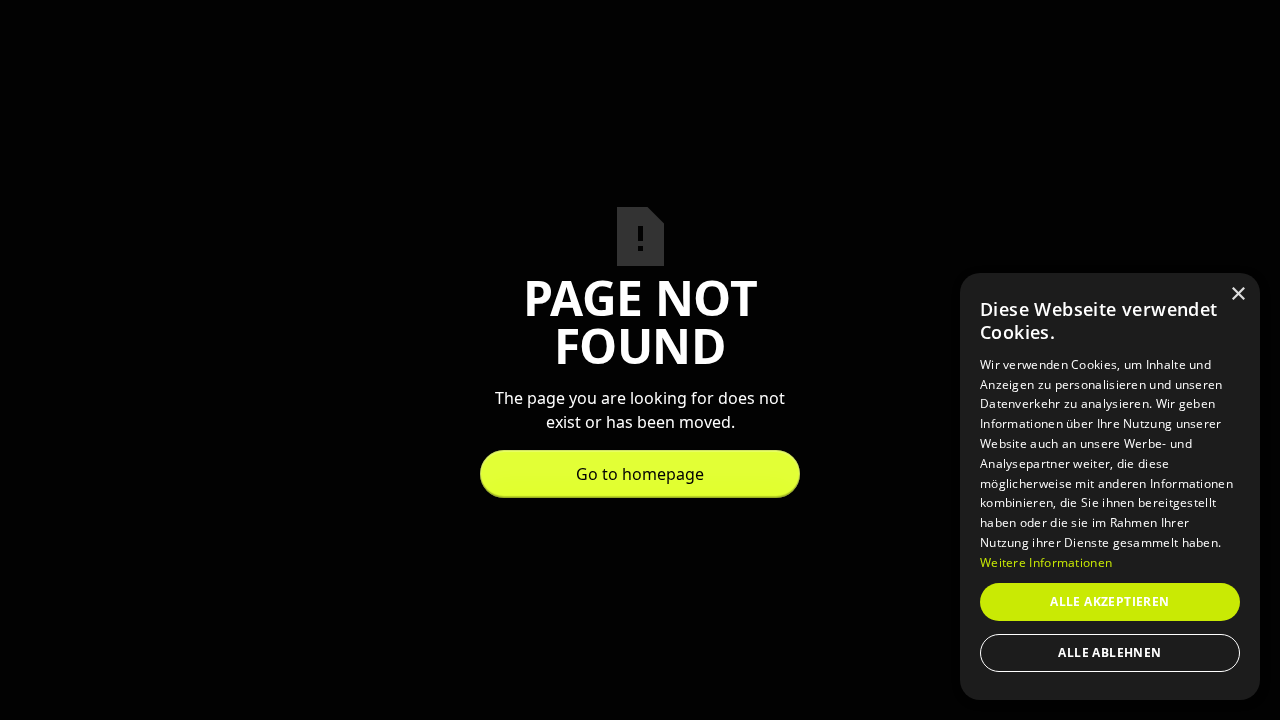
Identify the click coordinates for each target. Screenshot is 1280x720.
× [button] (1237, 294)
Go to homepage (640, 474)
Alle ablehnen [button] (1109, 652)
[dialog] (1110, 486)
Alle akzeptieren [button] (1109, 601)
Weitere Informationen (1046, 562)
